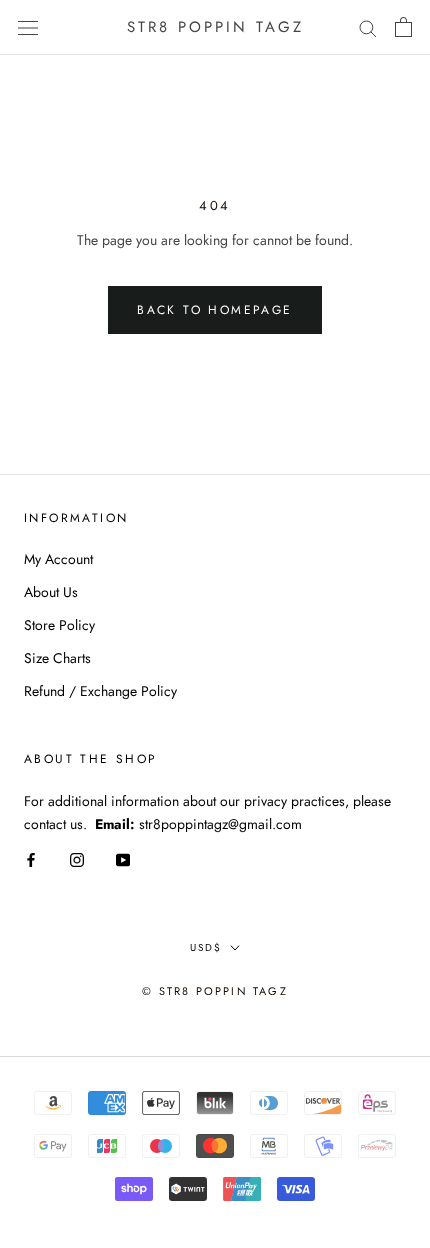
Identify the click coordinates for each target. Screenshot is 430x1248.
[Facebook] (31, 858)
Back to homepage (214, 310)
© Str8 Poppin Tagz (215, 991)
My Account (58, 559)
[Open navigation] (28, 27)
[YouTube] (123, 858)
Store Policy (59, 625)
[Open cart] (403, 27)
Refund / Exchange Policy (100, 691)
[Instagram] (77, 858)
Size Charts (57, 658)
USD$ (206, 947)
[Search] (368, 27)
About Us (51, 592)
